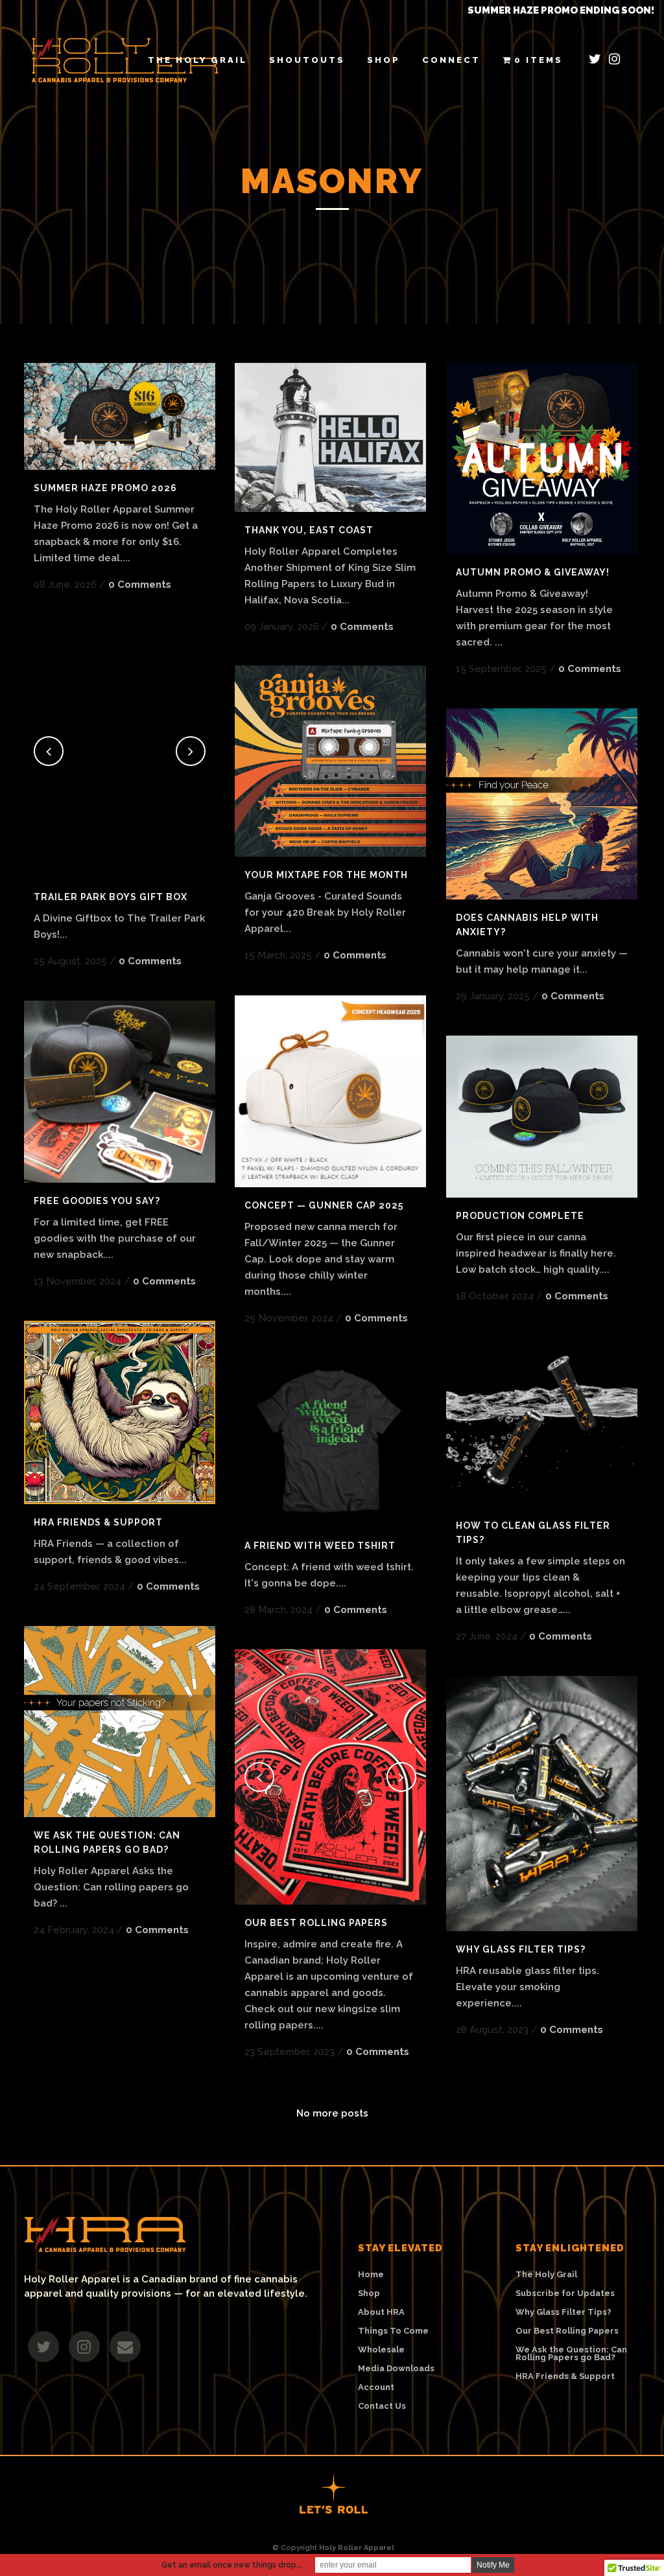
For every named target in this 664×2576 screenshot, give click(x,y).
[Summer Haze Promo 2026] (120, 416)
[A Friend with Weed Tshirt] (330, 1442)
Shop (369, 2293)
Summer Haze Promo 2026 (105, 488)
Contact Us (382, 2406)
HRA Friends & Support (98, 1522)
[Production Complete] (542, 1117)
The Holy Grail (546, 2275)
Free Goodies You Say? (97, 1201)
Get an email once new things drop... (232, 2565)
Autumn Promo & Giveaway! (533, 572)
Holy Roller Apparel (357, 2548)
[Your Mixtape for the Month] (330, 761)
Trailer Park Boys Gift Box (111, 897)
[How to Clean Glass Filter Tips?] (542, 1421)
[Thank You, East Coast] (330, 437)
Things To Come (393, 2331)
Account (376, 2387)
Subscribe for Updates (565, 2293)
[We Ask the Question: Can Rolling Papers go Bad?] (120, 1722)
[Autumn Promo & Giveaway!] (542, 458)
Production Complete (520, 1216)
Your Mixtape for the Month (326, 875)
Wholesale (381, 2350)
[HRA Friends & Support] (120, 1412)
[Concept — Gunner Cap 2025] (330, 1091)
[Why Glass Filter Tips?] (542, 1804)
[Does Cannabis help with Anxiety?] (542, 804)
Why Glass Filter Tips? (521, 1949)
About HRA (381, 2312)
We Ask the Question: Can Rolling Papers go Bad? (571, 2354)
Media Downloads (396, 2369)
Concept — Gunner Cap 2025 (324, 1205)
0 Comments (140, 585)
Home (371, 2275)
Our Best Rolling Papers (316, 1923)
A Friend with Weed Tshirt (320, 1546)
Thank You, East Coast (309, 530)
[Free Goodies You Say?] (120, 1092)
